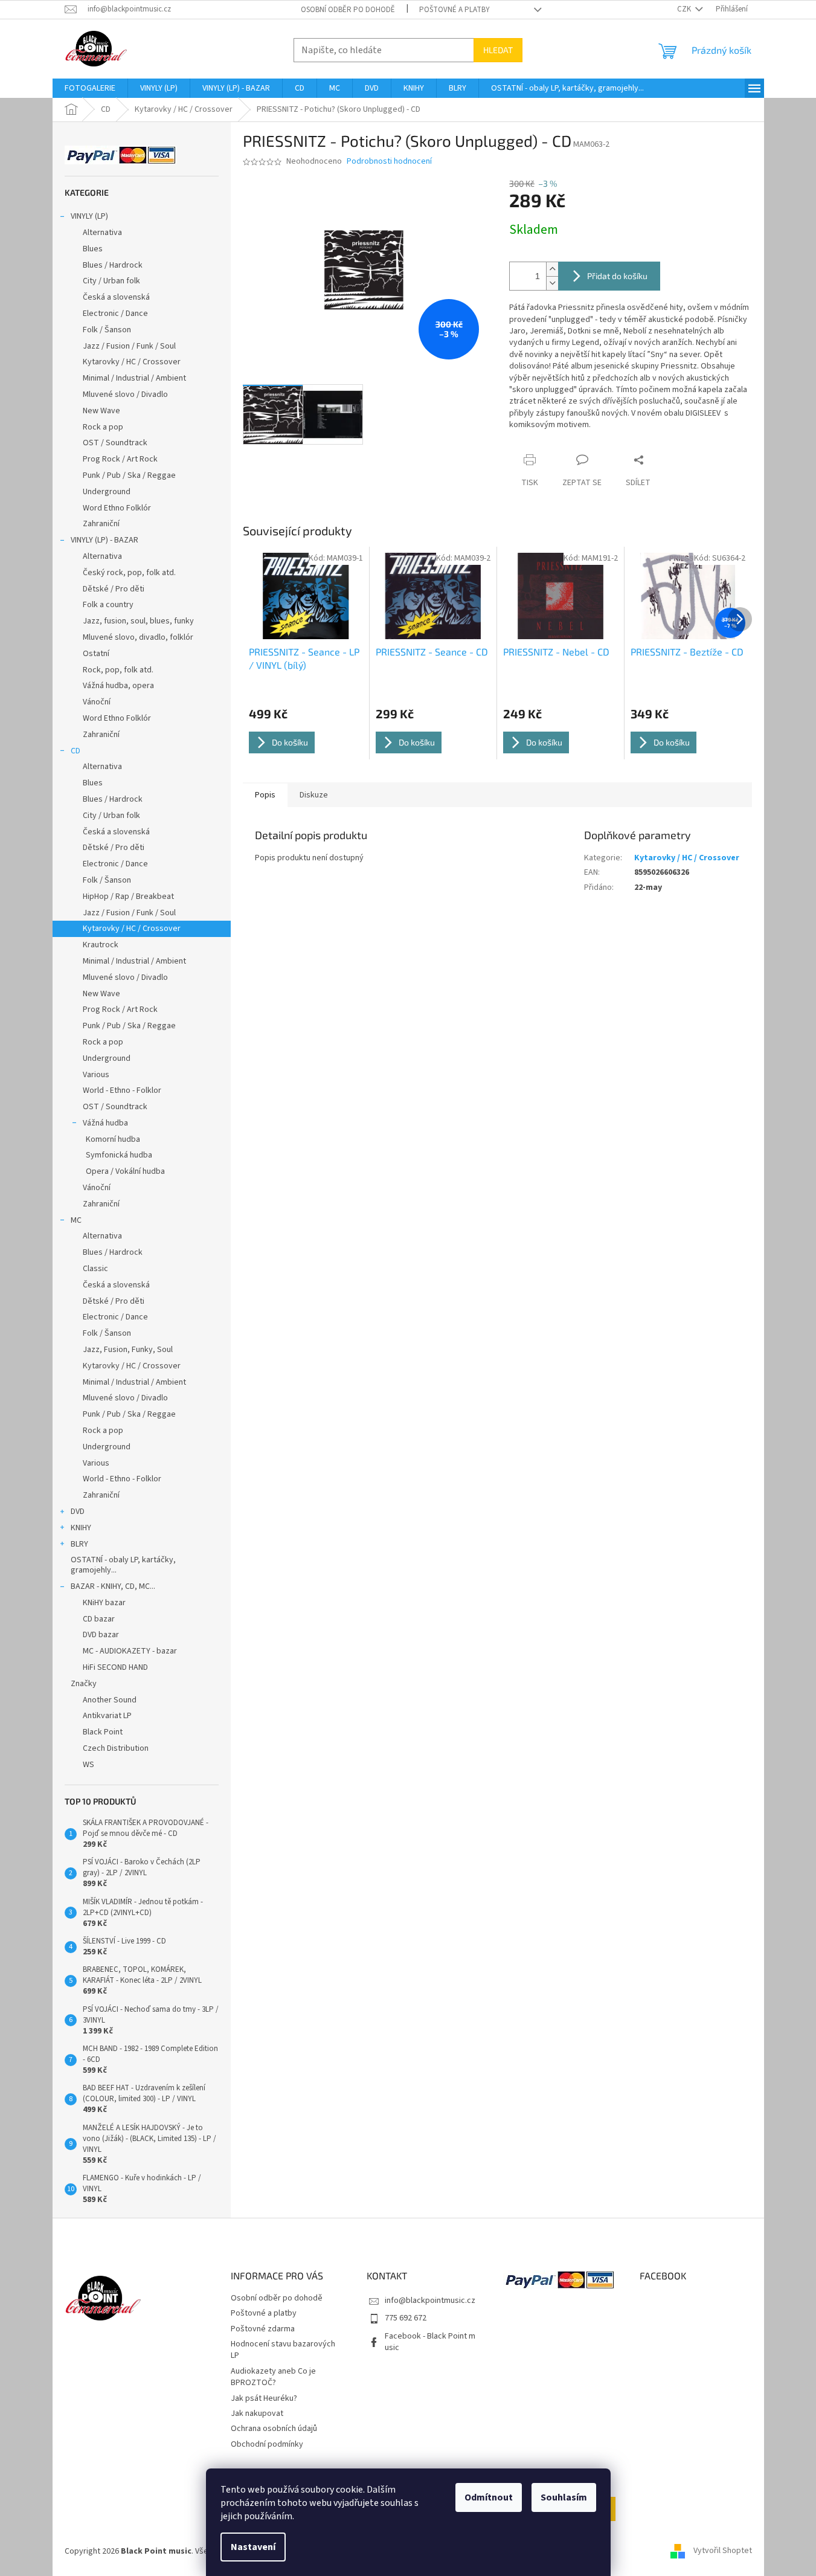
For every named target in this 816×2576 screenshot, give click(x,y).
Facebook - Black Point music (430, 2342)
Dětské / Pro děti (114, 589)
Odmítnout (489, 2497)
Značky (84, 1684)
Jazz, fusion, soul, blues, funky (138, 621)
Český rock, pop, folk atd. (129, 573)
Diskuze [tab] (314, 795)
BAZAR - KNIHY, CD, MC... (113, 1586)
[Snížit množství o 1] (552, 283)
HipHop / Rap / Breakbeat (128, 897)
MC (76, 1220)
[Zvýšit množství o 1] (552, 269)
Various (96, 1075)
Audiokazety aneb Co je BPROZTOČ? (273, 2377)
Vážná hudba (105, 1123)
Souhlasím (564, 2497)
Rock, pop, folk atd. (118, 670)
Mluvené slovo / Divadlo (125, 394)
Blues (93, 249)
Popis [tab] (265, 795)
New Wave (101, 411)
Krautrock (101, 945)
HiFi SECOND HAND (115, 1667)
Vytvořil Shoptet (723, 2551)
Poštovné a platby (455, 10)
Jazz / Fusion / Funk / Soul (129, 346)
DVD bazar (101, 1635)
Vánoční (97, 702)
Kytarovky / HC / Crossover (132, 362)
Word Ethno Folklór (117, 508)
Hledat (498, 50)
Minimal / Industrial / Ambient (134, 378)
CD (75, 751)
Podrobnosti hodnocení (389, 162)
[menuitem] (90, 88)
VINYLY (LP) (89, 216)
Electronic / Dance (115, 314)
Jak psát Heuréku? (264, 2398)
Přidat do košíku (617, 276)
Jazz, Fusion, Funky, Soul (128, 1350)
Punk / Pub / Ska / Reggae (129, 475)
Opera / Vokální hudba (125, 1171)
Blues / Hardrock (113, 265)
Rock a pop (103, 427)
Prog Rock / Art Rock (120, 459)
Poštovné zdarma (263, 2329)
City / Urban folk (111, 281)
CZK (685, 9)
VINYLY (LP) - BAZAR (104, 540)
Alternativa (102, 233)
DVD (78, 1512)
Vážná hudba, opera (118, 686)
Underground (107, 492)
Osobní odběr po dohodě (348, 10)
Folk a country (108, 605)
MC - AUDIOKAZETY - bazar (130, 1651)
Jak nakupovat (257, 2413)
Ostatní (96, 654)
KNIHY (81, 1528)
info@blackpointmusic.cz (430, 2301)
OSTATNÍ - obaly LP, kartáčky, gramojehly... (123, 1565)
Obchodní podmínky (267, 2444)
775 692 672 (406, 2318)
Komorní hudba (113, 1139)
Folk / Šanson (107, 330)
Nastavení (253, 2547)
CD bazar (99, 1619)
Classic (95, 1269)
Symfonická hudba (119, 1155)
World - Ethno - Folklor (122, 1090)
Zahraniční (101, 524)
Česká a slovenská (116, 297)
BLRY (79, 1544)
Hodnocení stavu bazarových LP (283, 2350)
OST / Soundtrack (115, 443)
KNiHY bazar (104, 1603)
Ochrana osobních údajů (274, 2429)
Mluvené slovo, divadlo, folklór (138, 637)
